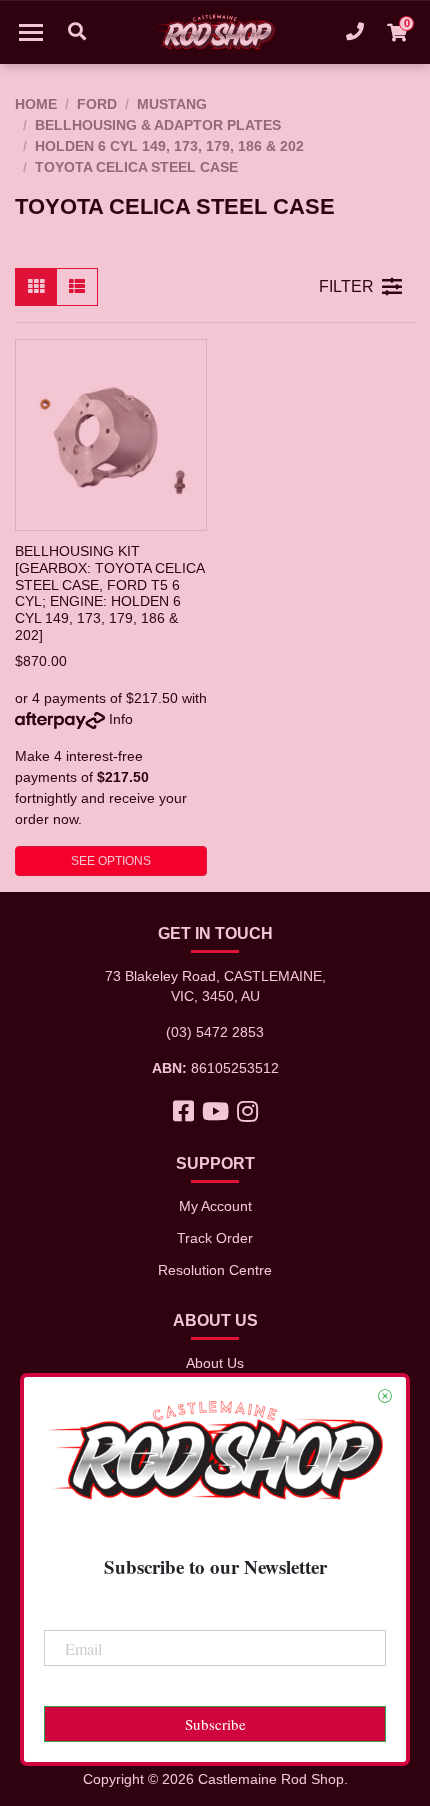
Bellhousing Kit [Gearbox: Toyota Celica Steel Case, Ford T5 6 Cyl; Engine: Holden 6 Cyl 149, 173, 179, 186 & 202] (109, 592)
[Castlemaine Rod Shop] (215, 32)
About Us (215, 1363)
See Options (111, 861)
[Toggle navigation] (31, 32)
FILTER (346, 286)
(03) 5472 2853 (215, 1032)
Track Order (215, 1238)
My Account (215, 1206)
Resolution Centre (215, 1270)
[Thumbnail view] (36, 287)
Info (121, 719)
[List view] (77, 287)
